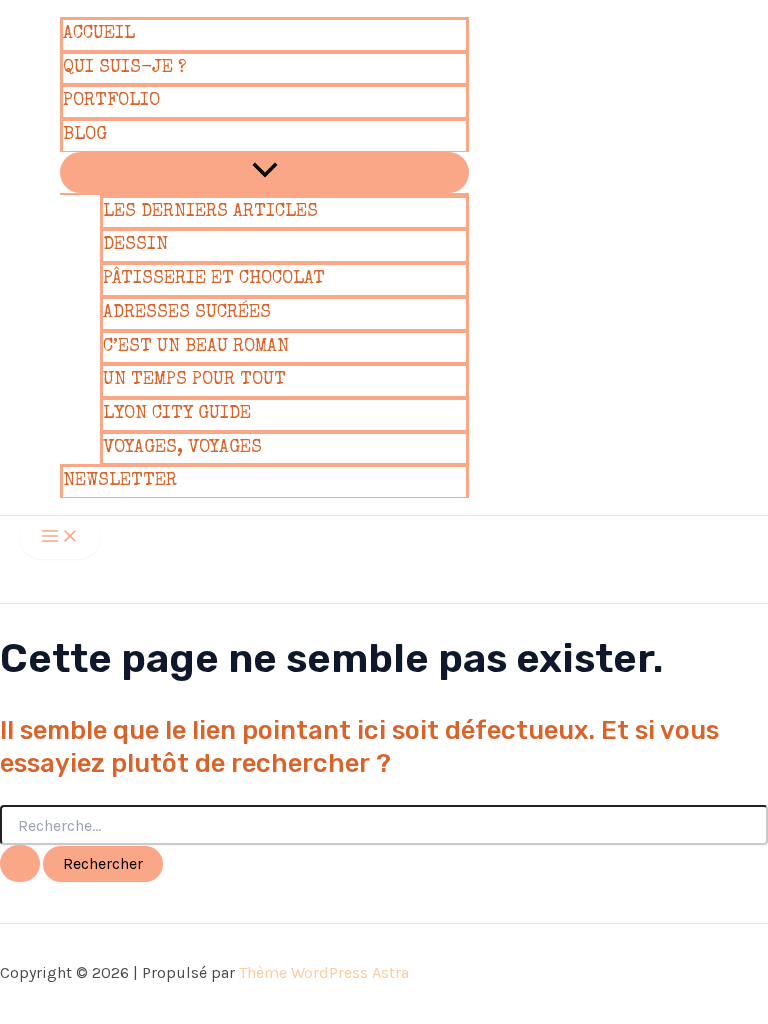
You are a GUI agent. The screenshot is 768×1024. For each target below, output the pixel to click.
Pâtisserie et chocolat (214, 279)
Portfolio (111, 101)
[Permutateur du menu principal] (60, 537)
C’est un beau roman (196, 347)
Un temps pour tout (194, 380)
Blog (85, 135)
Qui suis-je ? (124, 68)
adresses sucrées (187, 313)
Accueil (99, 34)
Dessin (135, 245)
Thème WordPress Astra (324, 972)
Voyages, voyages (182, 448)
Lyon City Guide (177, 414)
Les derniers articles (210, 212)
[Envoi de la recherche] (20, 863)
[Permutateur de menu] (264, 172)
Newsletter (120, 481)
